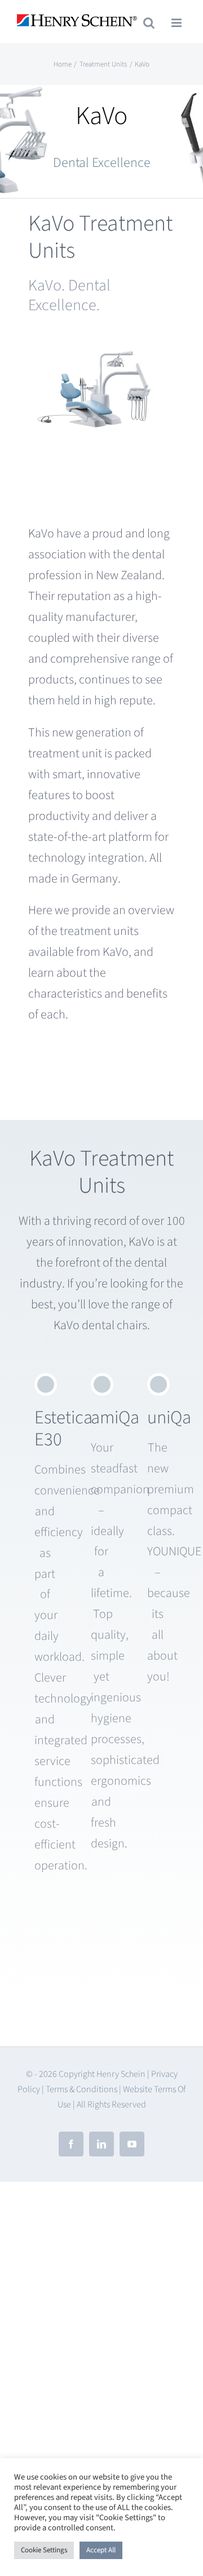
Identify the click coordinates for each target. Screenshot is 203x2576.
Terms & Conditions (81, 2089)
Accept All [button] (101, 2550)
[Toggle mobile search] (149, 23)
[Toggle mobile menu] (177, 23)
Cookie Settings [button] (44, 2550)
